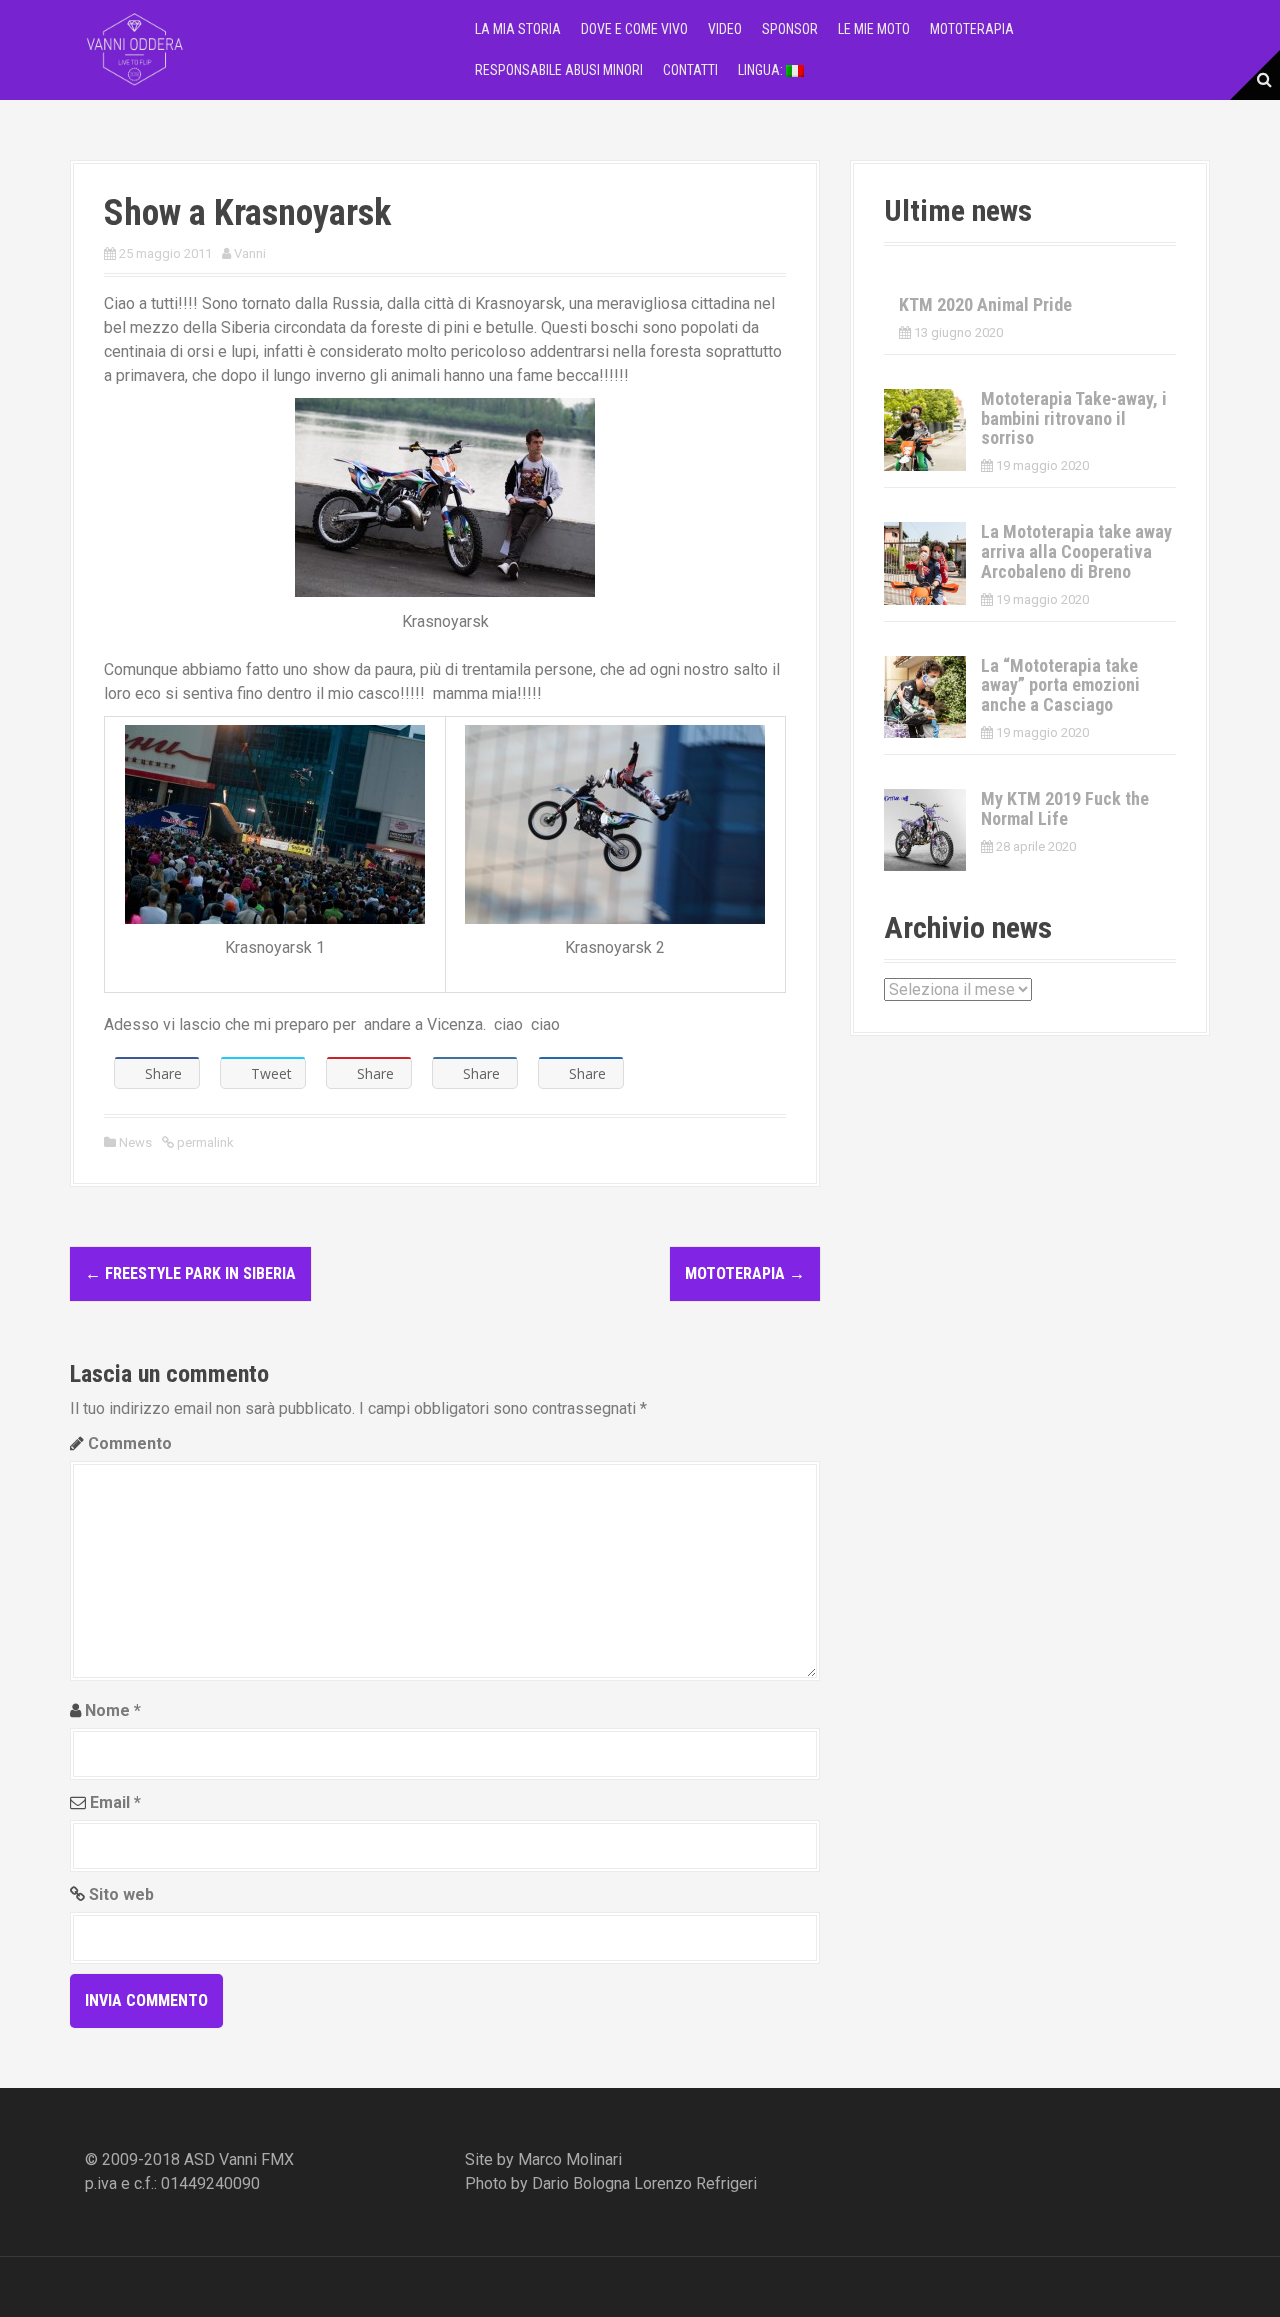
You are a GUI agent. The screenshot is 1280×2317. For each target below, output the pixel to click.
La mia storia (518, 29)
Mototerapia (972, 29)
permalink (204, 1142)
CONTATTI (690, 70)
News (135, 1142)
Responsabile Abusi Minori (559, 70)
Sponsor (790, 29)
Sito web (121, 1894)
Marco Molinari (570, 2159)
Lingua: (762, 70)
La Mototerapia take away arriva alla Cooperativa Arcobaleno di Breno (1076, 551)
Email (115, 1802)
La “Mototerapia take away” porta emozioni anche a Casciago (1060, 685)
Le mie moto (874, 29)
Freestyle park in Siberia (190, 1273)
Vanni (250, 253)
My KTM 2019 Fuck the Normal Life (1065, 808)
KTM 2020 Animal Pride (985, 304)
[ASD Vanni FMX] (135, 48)
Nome (113, 1710)
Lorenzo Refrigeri (695, 2183)
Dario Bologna (581, 2183)
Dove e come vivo (634, 29)
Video (725, 29)
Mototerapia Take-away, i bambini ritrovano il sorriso (1074, 418)
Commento (130, 1443)
